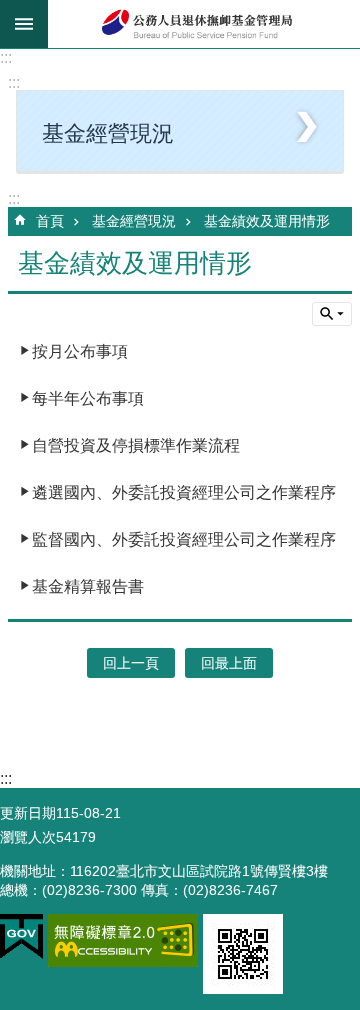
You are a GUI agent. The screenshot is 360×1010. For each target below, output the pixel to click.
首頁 (50, 221)
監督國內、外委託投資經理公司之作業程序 (184, 539)
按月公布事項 (80, 351)
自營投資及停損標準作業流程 (136, 445)
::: (6, 57)
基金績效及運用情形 (267, 221)
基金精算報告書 (88, 586)
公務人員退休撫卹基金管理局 (204, 24)
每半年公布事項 (88, 398)
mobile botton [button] (24, 24)
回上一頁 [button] (131, 663)
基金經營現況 (134, 221)
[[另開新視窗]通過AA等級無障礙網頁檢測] (123, 940)
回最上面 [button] (229, 663)
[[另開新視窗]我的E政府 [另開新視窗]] (21, 937)
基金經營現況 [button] (108, 133)
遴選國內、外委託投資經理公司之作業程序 (184, 492)
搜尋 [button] (332, 314)
